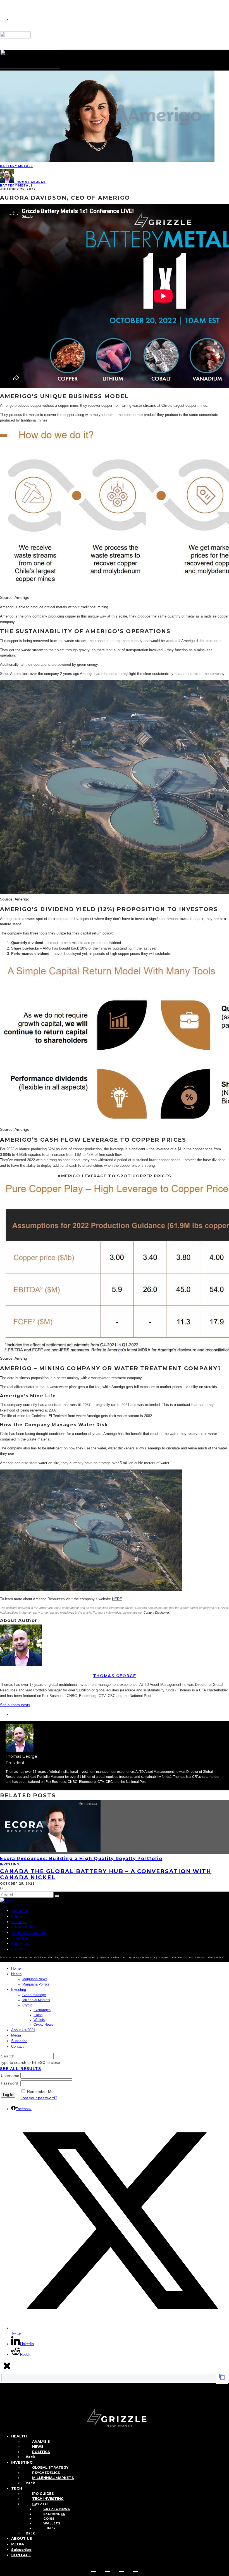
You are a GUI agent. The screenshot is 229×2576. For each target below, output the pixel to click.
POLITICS (41, 2452)
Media (17, 1916)
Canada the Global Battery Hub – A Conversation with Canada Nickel (106, 1874)
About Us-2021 (23, 2030)
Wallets (39, 2020)
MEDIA (18, 2544)
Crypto (27, 2005)
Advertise (20, 1938)
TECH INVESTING (48, 2499)
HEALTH (19, 2436)
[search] (57, 1896)
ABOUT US (22, 2538)
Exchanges (42, 2010)
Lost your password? (39, 2098)
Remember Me (40, 2091)
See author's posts (15, 1705)
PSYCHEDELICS (46, 2473)
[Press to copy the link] (222, 2379)
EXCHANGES (54, 2514)
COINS (49, 2519)
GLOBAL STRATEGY (50, 2467)
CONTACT (21, 2555)
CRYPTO (40, 2504)
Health (16, 1974)
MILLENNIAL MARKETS (53, 2478)
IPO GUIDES (43, 2494)
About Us (19, 1911)
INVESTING (22, 2462)
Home (16, 1968)
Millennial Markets (36, 2000)
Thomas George (30, 182)
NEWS (38, 2447)
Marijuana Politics (36, 1984)
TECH (17, 2488)
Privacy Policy (24, 1927)
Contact (19, 1949)
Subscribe (20, 1943)
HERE (117, 1599)
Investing (9, 1864)
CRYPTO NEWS (57, 2509)
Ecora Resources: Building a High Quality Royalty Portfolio (81, 1859)
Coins (38, 2015)
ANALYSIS (41, 2441)
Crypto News (43, 2025)
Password (9, 2083)
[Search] (3, 2400)
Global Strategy (34, 1995)
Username (10, 2076)
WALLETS (52, 2523)
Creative (19, 1922)
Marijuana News (35, 1979)
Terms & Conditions (28, 1933)
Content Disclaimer (156, 1613)
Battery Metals (16, 166)
